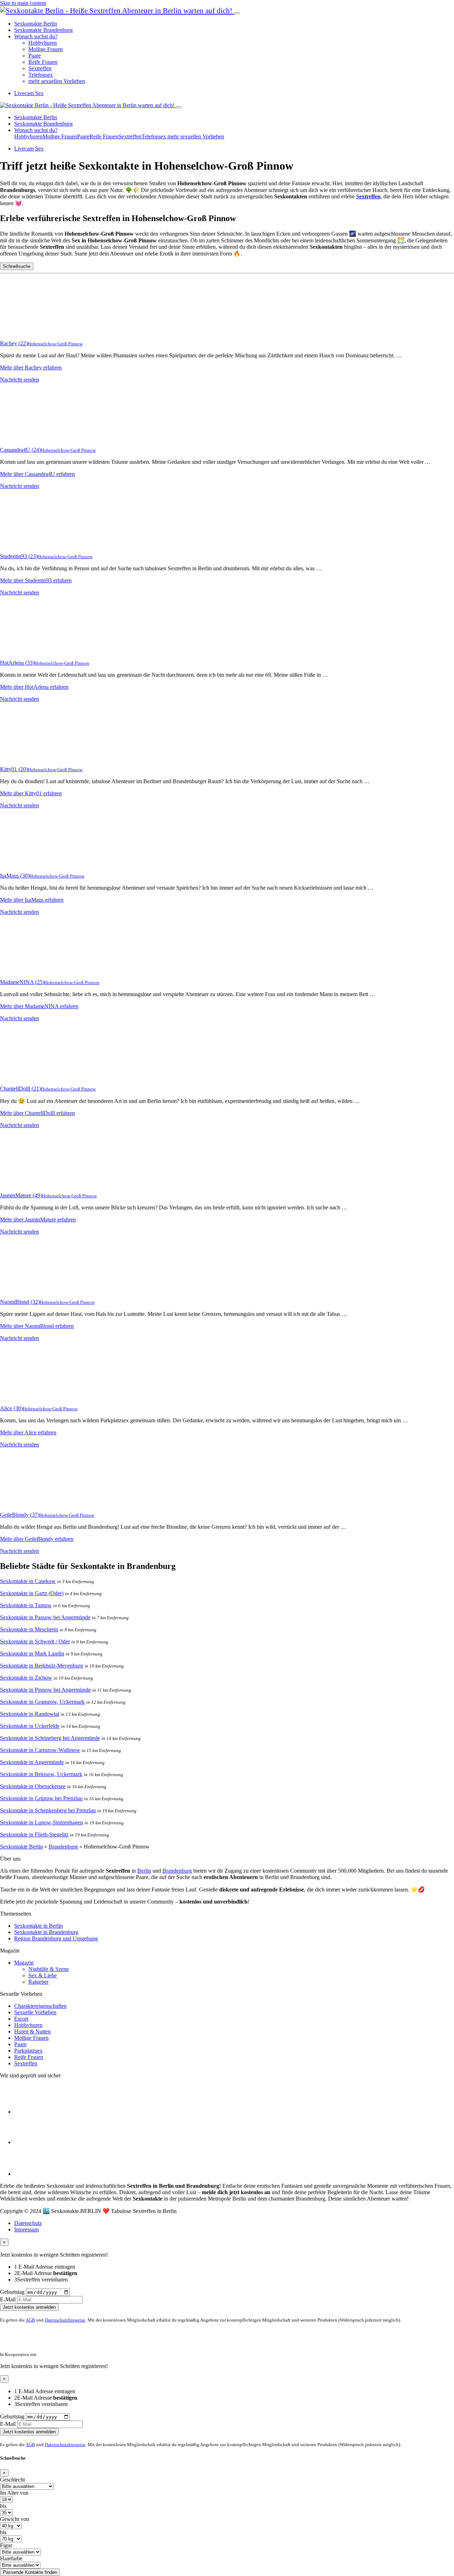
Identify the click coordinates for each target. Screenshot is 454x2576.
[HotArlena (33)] (28, 651)
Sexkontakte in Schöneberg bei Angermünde (50, 1738)
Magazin (24, 1963)
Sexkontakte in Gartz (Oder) (32, 1593)
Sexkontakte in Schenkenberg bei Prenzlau (48, 1810)
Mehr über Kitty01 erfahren (31, 793)
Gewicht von (15, 2519)
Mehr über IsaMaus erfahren (32, 900)
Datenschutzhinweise (65, 2320)
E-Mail (8, 2299)
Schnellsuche (17, 266)
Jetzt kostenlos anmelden (29, 2307)
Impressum (26, 2229)
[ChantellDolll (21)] (28, 1076)
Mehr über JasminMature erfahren (38, 1220)
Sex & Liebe (43, 1975)
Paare (35, 56)
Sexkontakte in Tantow (26, 1605)
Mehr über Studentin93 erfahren (36, 580)
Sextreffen (40, 68)
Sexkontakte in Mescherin (29, 1629)
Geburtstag (12, 2292)
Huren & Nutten (32, 2031)
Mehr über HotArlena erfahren (34, 687)
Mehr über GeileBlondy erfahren (37, 1539)
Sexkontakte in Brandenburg (46, 1932)
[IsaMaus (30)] (28, 864)
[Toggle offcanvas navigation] (179, 107)
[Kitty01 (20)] (28, 757)
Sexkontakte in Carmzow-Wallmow (40, 1750)
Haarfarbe (11, 2558)
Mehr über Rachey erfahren (31, 367)
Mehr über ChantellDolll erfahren (37, 1113)
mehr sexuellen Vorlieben (57, 81)
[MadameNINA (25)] (28, 970)
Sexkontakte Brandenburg (43, 30)
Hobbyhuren (43, 43)
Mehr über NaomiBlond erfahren (37, 1326)
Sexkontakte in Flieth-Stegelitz (34, 1834)
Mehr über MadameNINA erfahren (39, 1006)
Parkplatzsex (28, 2051)
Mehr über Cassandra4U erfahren (37, 474)
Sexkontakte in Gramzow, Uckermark (42, 1702)
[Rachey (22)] (28, 331)
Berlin (144, 1871)
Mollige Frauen (46, 49)
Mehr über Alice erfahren (28, 1432)
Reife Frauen (43, 62)
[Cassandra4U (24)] (28, 438)
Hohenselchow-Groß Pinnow (55, 344)
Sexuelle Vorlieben (35, 2012)
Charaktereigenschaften (40, 2006)
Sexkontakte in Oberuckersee (33, 1786)
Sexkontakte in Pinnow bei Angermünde (45, 1690)
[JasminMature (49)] (28, 1183)
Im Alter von (14, 2493)
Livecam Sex (29, 93)
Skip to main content (23, 3)
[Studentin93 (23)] (28, 544)
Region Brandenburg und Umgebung (56, 1938)
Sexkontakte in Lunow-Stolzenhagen (41, 1822)
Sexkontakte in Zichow (26, 1678)
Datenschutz (28, 2223)
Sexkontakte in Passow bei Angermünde (45, 1617)
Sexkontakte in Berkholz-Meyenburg (41, 1666)
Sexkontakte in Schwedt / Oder (35, 1641)
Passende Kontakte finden (30, 2572)
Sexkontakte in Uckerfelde (30, 1726)
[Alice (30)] (28, 1396)
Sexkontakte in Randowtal (30, 1714)
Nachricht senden (20, 380)
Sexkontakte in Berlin (38, 1926)
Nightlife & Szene (49, 1969)
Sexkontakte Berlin (36, 24)
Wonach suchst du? (36, 36)
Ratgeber (38, 1982)
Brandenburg (63, 1847)
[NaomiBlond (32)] (28, 1290)
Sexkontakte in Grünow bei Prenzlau (41, 1798)
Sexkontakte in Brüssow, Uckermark (41, 1774)
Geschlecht (12, 2480)
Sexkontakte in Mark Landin (32, 1654)
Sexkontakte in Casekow (28, 1581)
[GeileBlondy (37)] (28, 1503)
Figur (6, 2545)
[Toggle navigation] (237, 13)
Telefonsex (41, 75)
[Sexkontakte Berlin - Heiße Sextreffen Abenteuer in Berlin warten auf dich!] (117, 10)
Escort (21, 2019)
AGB (30, 2320)
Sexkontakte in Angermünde (32, 1762)
